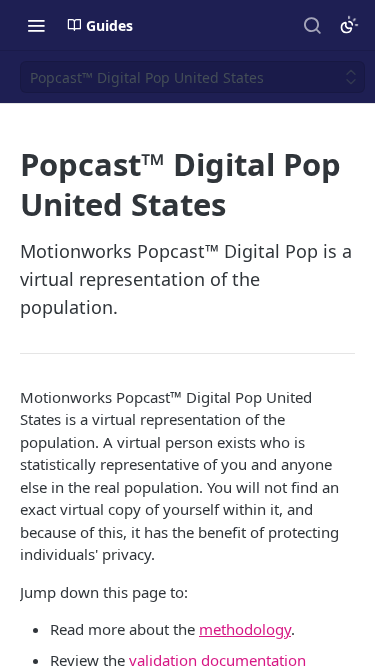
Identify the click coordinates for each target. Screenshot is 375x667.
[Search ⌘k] (312, 25)
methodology (245, 629)
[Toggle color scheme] (349, 25)
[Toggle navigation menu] (36, 25)
